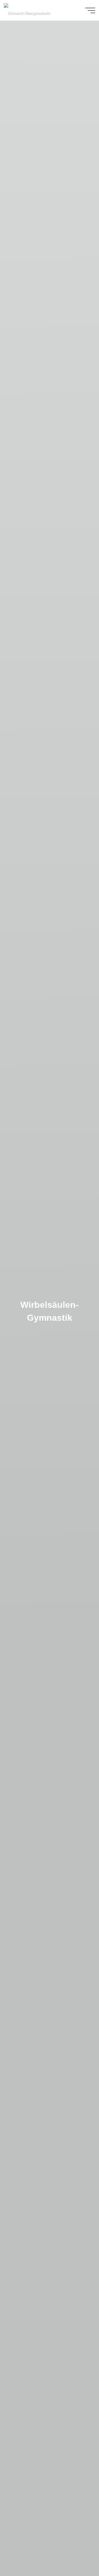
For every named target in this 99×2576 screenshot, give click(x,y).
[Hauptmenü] (90, 10)
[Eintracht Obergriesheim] (27, 10)
